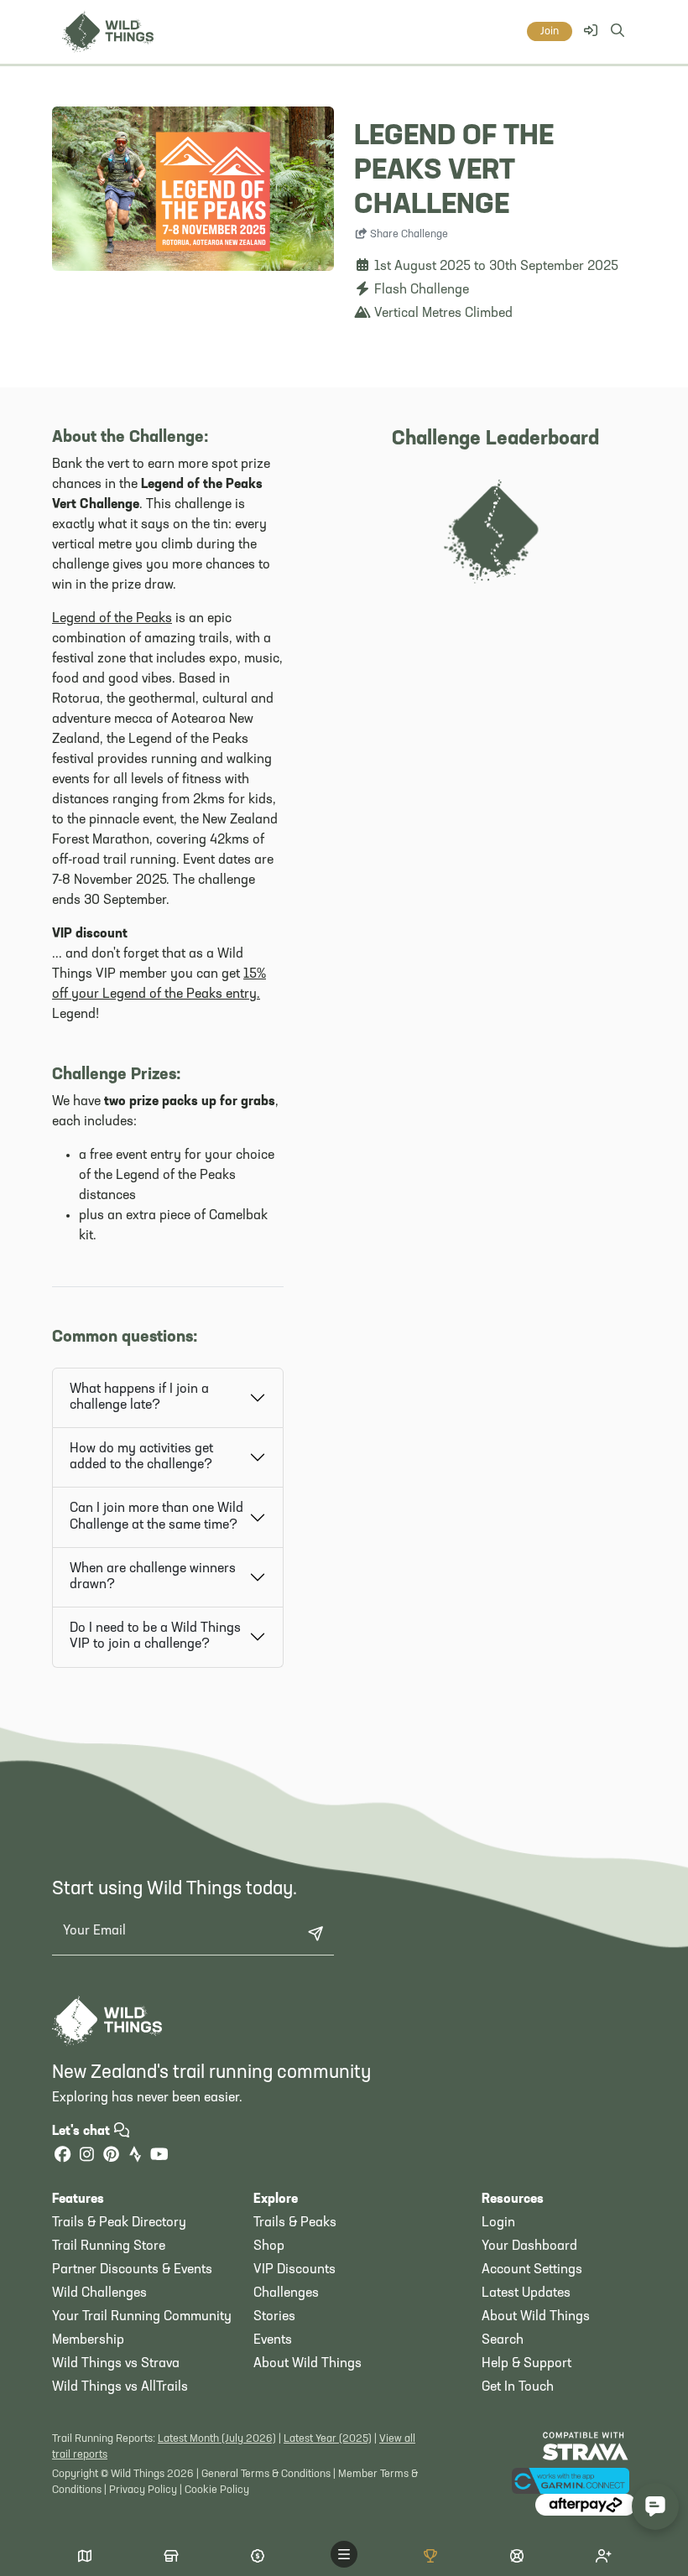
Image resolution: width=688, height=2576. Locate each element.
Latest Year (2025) (328, 2439)
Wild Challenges (99, 2293)
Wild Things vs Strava (116, 2364)
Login (498, 2223)
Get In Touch (518, 2387)
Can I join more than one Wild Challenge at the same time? (156, 1517)
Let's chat (83, 2132)
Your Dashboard (529, 2246)
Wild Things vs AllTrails (120, 2387)
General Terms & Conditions (266, 2474)
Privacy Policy (143, 2490)
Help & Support (526, 2364)
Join (550, 31)
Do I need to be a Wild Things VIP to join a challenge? (155, 1636)
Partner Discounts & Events (132, 2270)
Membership (88, 2340)
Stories (274, 2317)
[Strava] (135, 2156)
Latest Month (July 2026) (217, 2439)
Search (503, 2340)
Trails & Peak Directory (119, 2223)
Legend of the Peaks (112, 619)
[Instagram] (86, 2156)
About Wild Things (308, 2364)
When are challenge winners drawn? (153, 1577)
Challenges (286, 2293)
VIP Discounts (294, 2270)
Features (78, 2199)
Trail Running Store (109, 2246)
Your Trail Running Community (142, 2317)
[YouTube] (159, 2156)
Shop (269, 2246)
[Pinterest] (111, 2156)
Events (273, 2340)
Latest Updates (526, 2293)
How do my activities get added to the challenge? (141, 1457)
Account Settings (532, 2270)
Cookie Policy (217, 2490)
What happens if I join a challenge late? (139, 1397)
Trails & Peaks (295, 2223)
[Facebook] (62, 2156)
